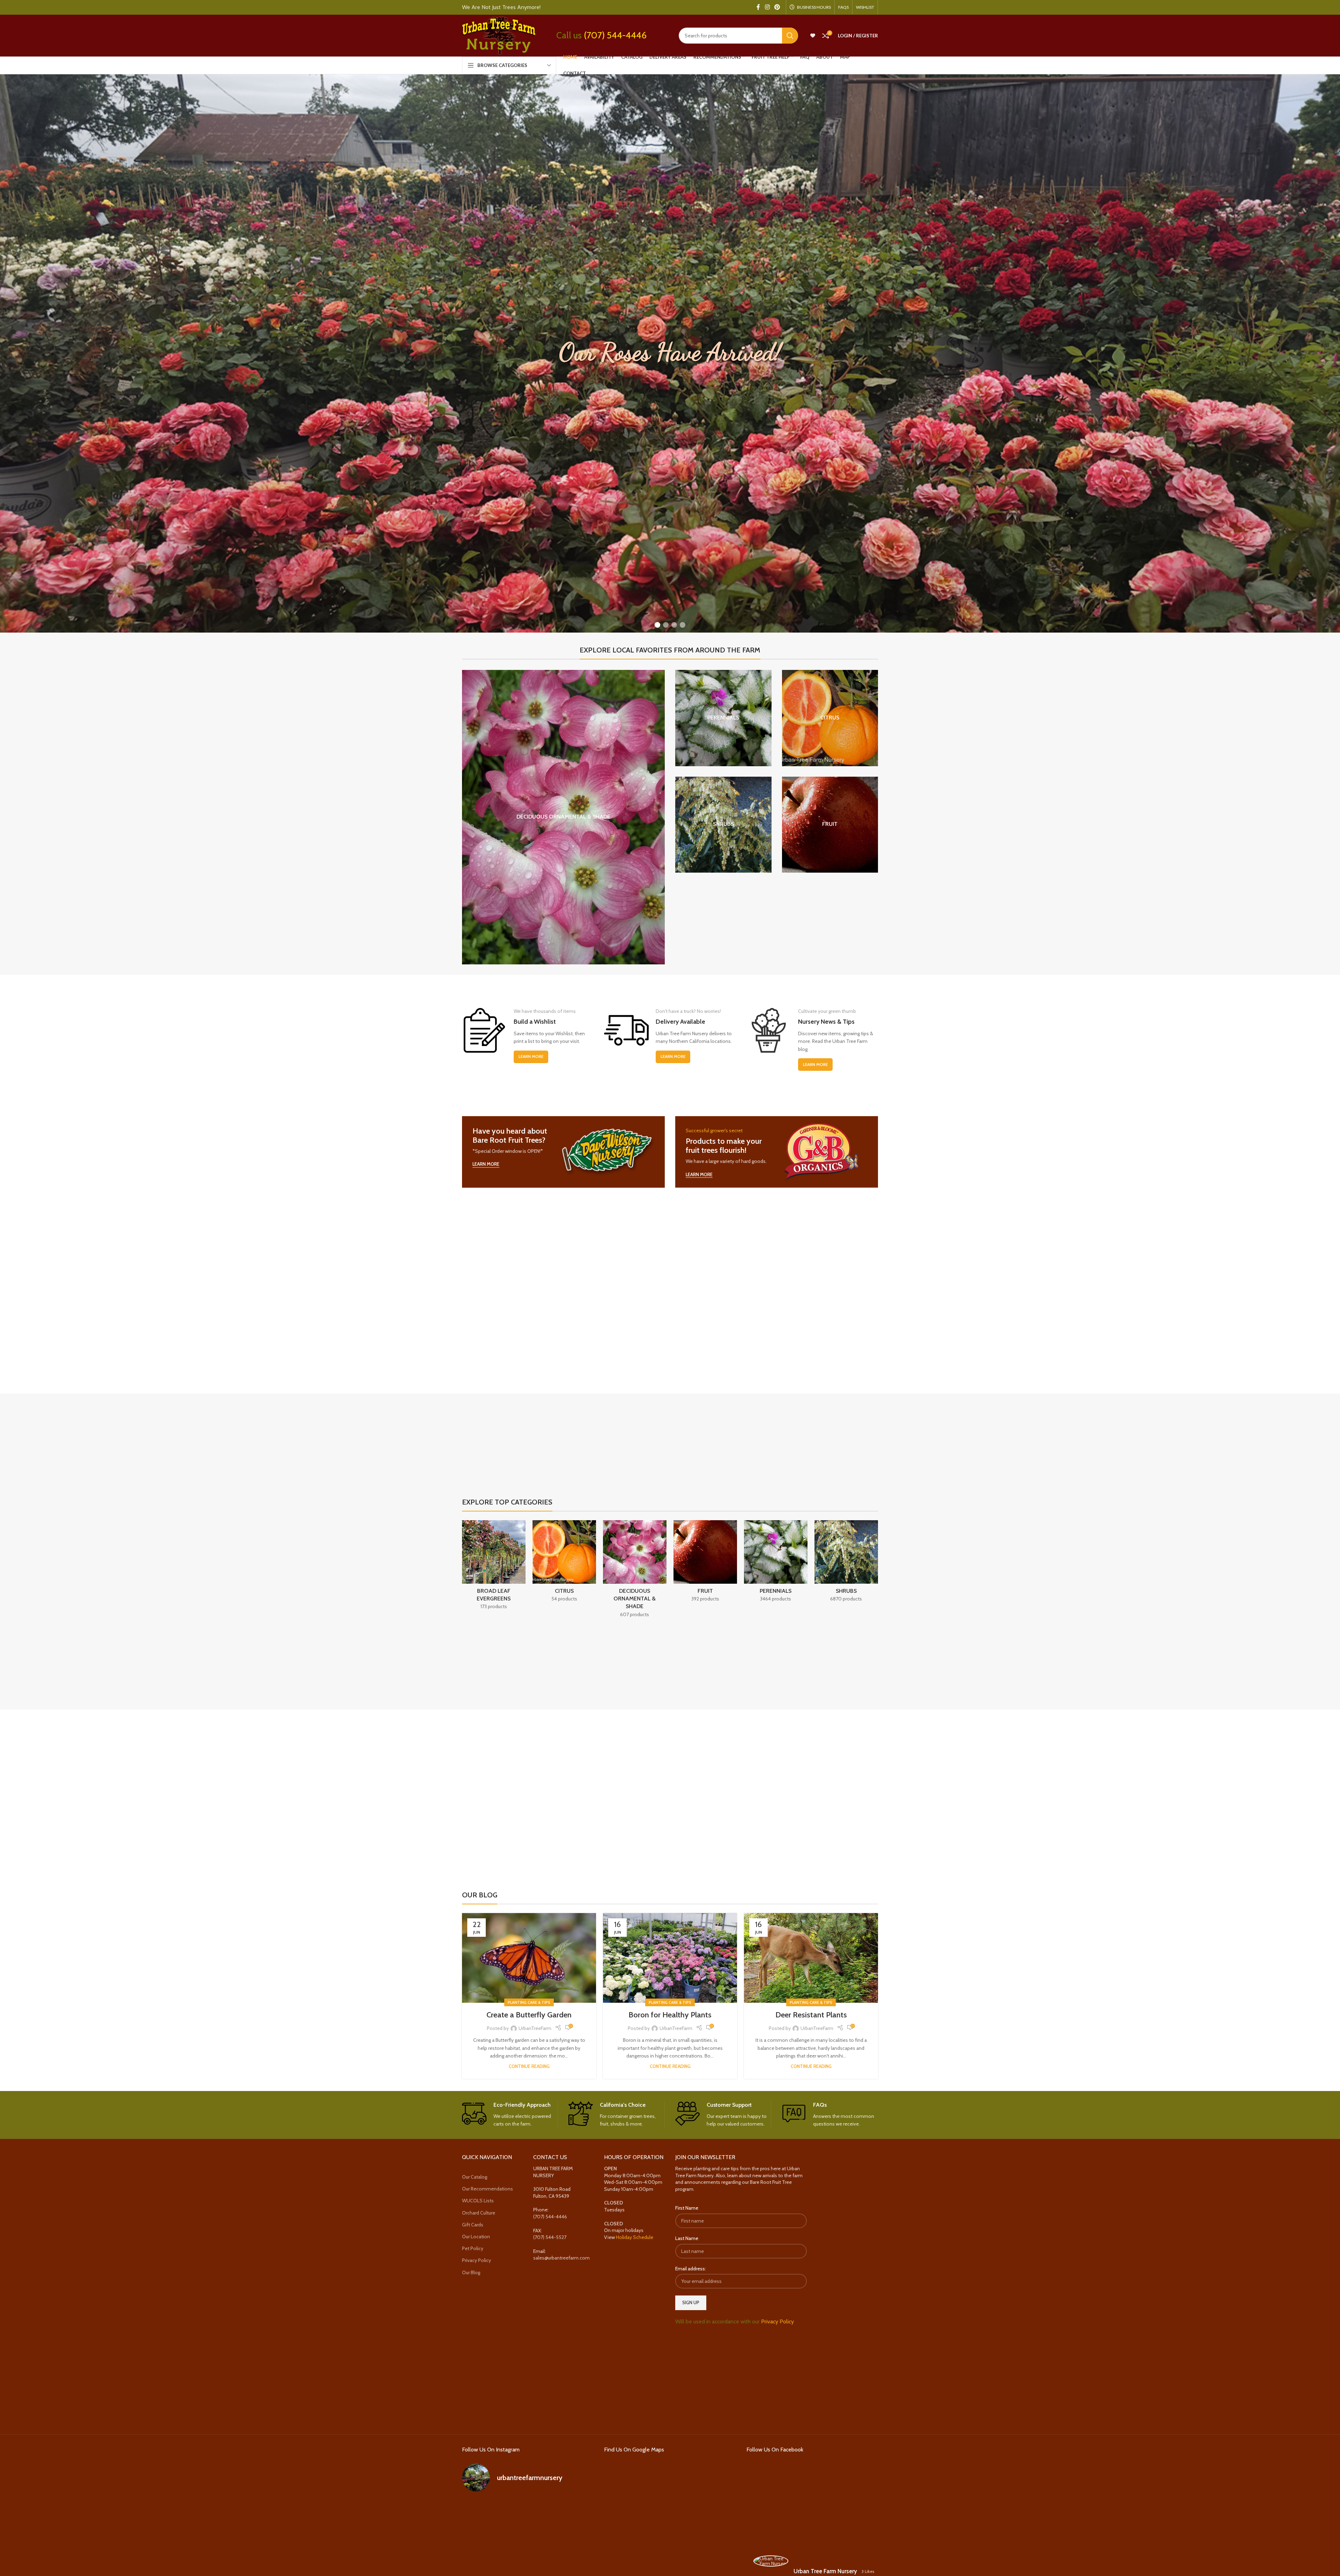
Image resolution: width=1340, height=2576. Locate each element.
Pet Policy (473, 2248)
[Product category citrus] (830, 718)
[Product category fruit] (830, 825)
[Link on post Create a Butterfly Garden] (529, 1958)
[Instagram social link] (767, 7)
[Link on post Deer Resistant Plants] (811, 1958)
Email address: (691, 2269)
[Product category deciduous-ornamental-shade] (563, 817)
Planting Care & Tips (529, 2002)
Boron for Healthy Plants (670, 2015)
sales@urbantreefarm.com (561, 2258)
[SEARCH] (790, 36)
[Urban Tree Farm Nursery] (771, 2561)
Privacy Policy (477, 2260)
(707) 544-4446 (615, 35)
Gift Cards (473, 2225)
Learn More (531, 1056)
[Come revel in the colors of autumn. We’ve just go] (483, 2512)
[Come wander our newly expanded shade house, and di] (528, 2512)
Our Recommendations (487, 2189)
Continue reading (529, 2066)
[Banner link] (563, 1152)
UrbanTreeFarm (535, 2028)
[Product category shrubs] (723, 825)
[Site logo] (499, 35)
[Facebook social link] (758, 7)
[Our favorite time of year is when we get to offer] (573, 2538)
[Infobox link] (510, 2115)
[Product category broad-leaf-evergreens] (494, 1567)
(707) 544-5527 (550, 2237)
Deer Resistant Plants (811, 2015)
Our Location (476, 2237)
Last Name (687, 2238)
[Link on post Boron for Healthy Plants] (670, 1958)
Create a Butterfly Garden (529, 2015)
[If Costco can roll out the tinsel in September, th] (483, 2538)
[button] (657, 625)
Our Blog (471, 2272)
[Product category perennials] (723, 718)
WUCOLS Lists (478, 2201)
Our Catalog (475, 2177)
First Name (687, 2208)
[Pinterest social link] (777, 7)
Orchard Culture (479, 2213)
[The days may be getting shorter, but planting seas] (528, 2538)
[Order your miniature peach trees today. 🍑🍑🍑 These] (573, 2512)
